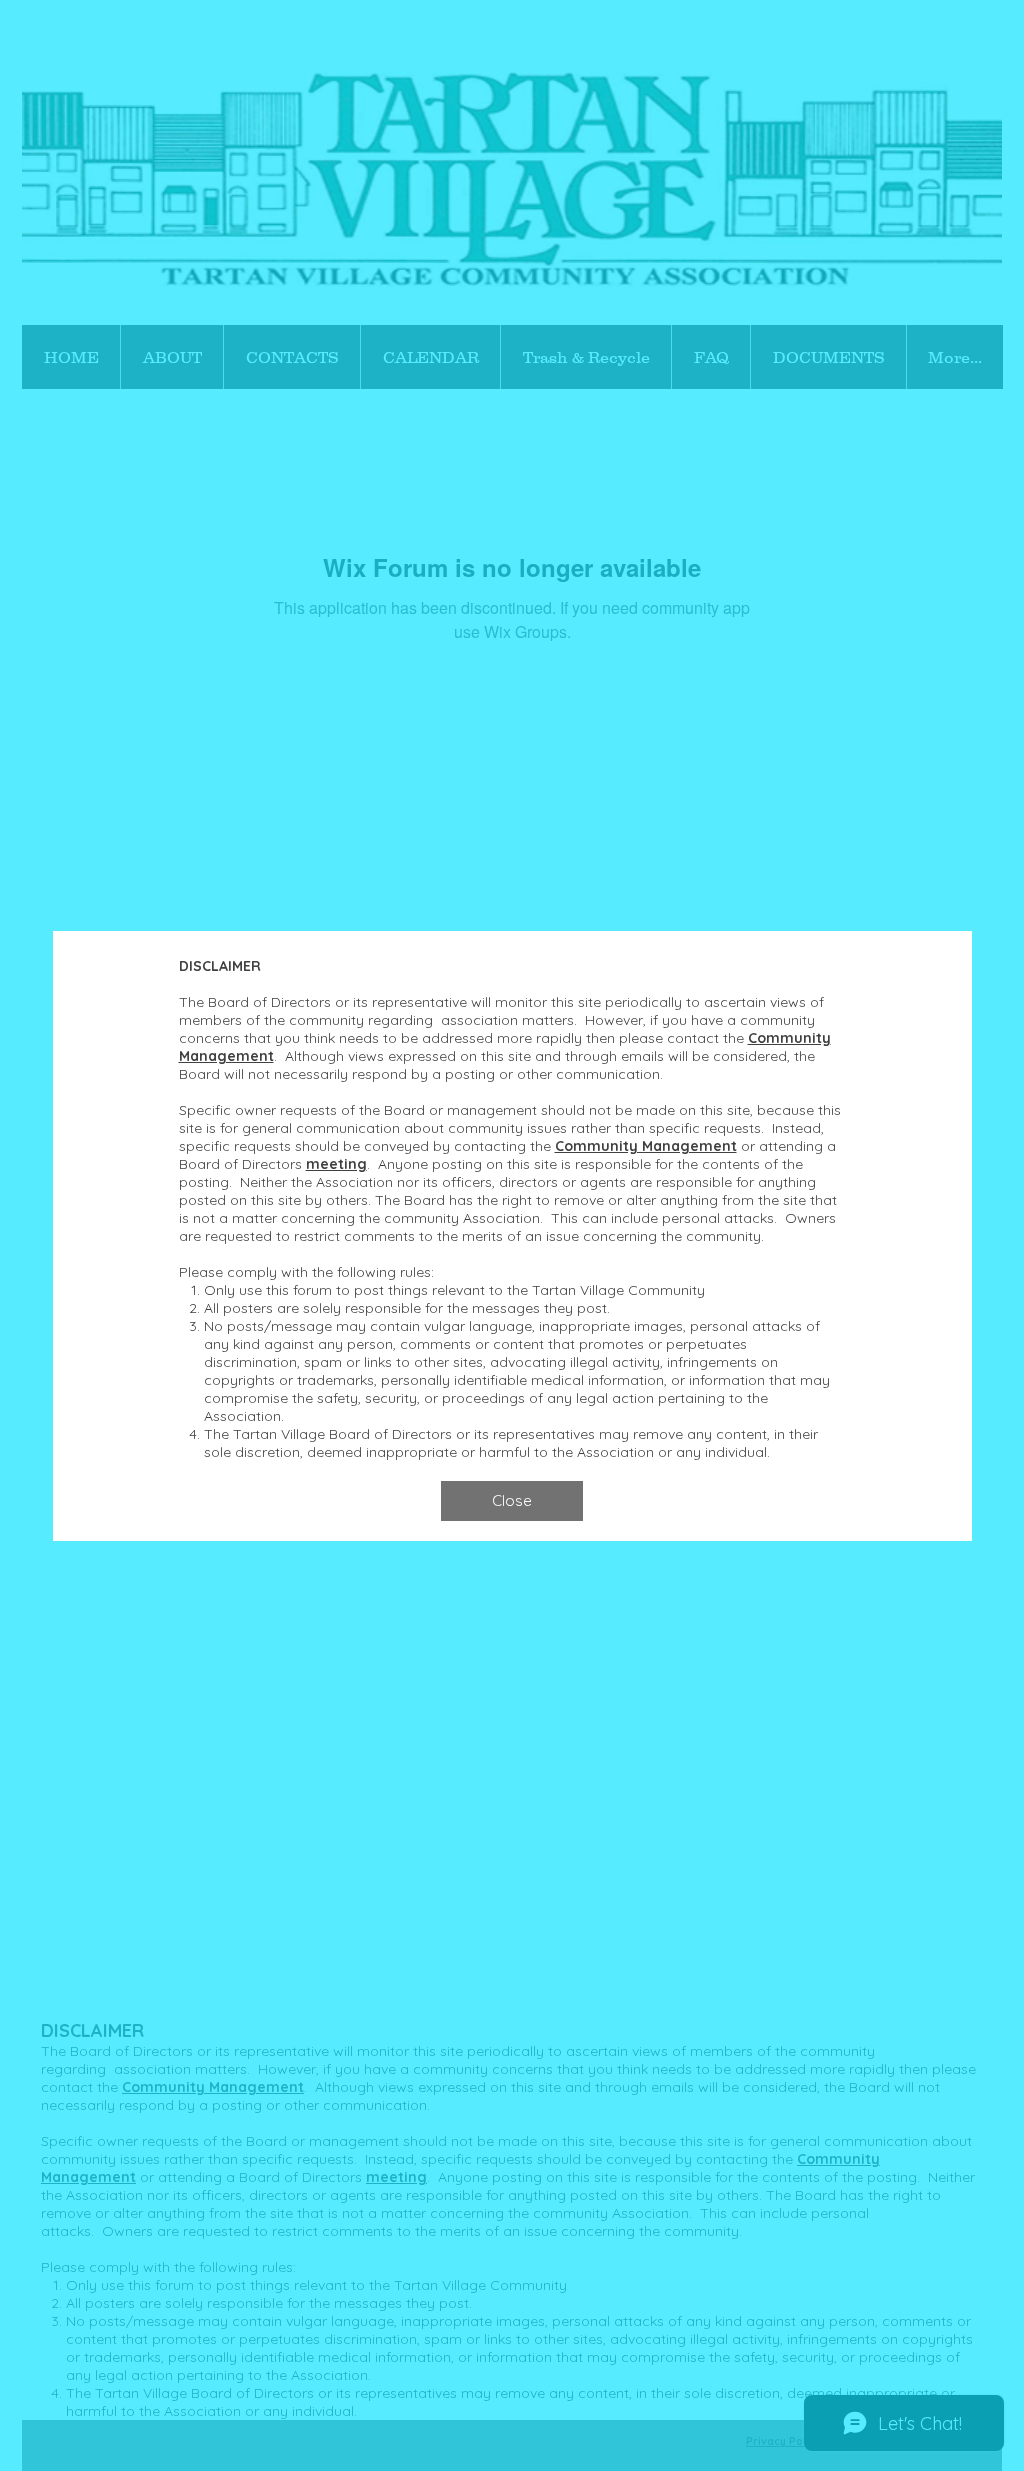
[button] (512, 1501)
